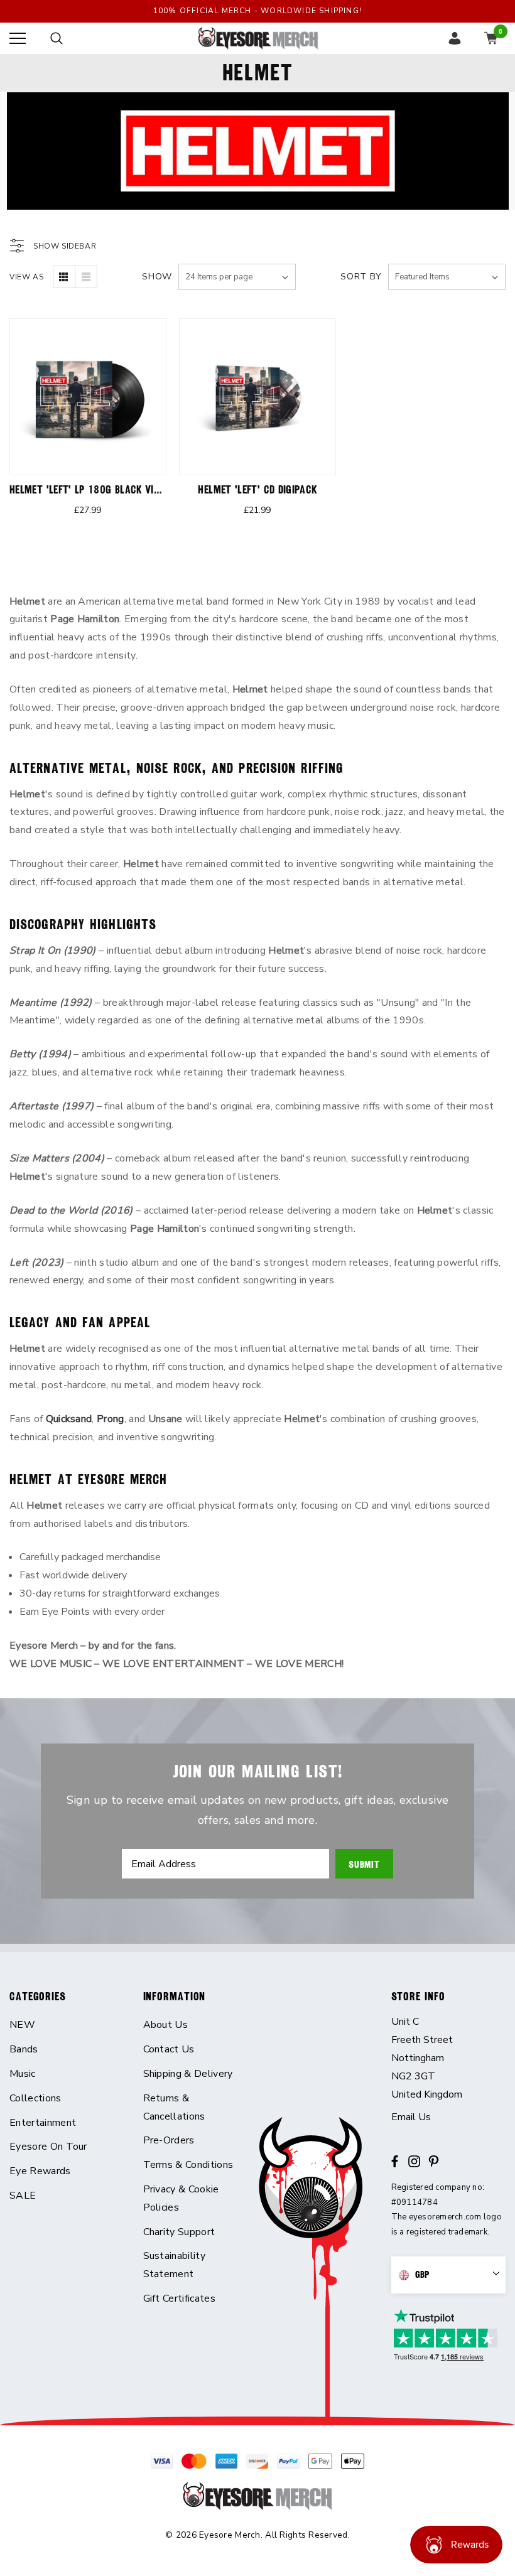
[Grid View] (64, 277)
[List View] (86, 277)
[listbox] (447, 277)
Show (157, 277)
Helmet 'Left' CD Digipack (257, 489)
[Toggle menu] (18, 38)
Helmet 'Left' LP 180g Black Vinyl (89, 489)
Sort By (361, 277)
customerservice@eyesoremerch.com (449, 2117)
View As (26, 277)
